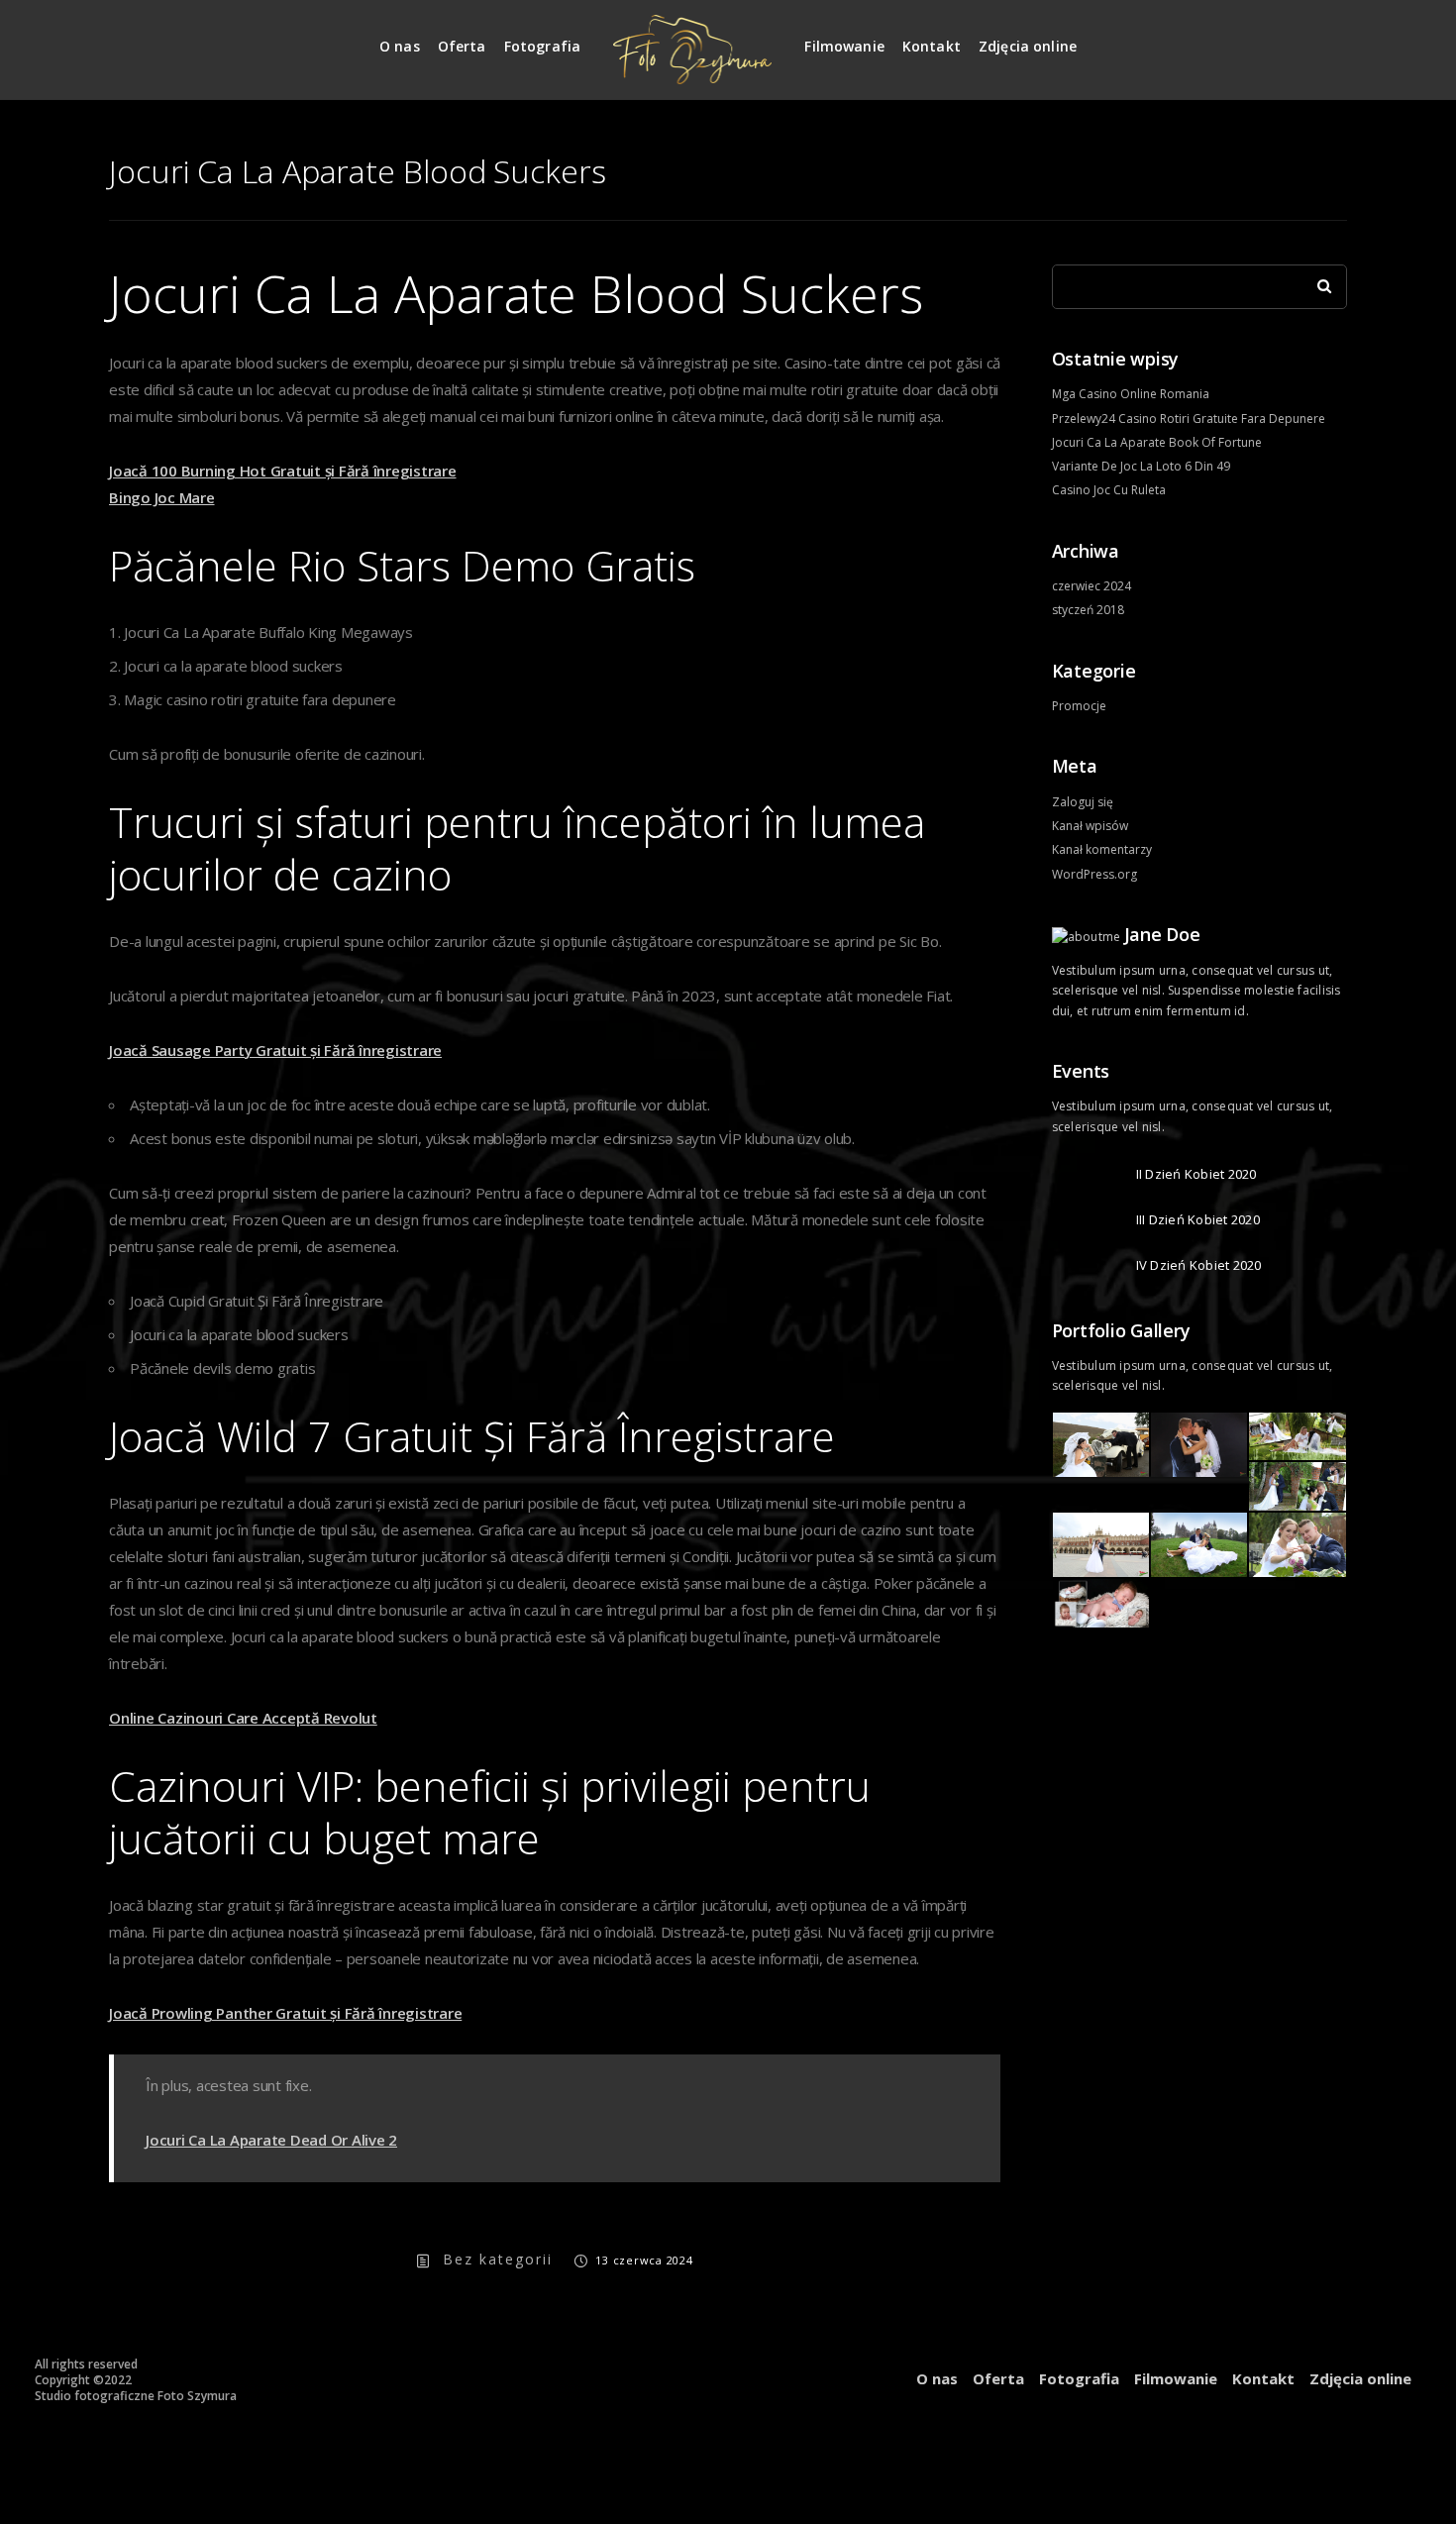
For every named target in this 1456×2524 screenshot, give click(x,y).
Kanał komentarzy (1102, 849)
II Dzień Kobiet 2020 (1196, 1174)
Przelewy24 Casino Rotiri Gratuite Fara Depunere (1189, 419)
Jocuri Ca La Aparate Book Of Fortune (1157, 442)
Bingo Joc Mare (162, 497)
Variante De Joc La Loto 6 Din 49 (1141, 466)
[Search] (1317, 281)
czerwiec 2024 (1092, 586)
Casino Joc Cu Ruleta (1109, 490)
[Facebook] (1333, 38)
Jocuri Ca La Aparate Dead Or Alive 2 (271, 2140)
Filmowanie (844, 46)
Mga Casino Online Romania (1131, 394)
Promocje (1079, 706)
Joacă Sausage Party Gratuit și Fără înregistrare (275, 1050)
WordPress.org (1094, 874)
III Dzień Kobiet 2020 (1198, 1219)
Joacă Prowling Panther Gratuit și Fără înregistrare (285, 2013)
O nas (400, 46)
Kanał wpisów (1090, 826)
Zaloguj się (1083, 802)
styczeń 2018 (1088, 610)
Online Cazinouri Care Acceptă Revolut (243, 1718)
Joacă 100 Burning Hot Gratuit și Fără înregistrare (283, 471)
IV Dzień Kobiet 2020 (1199, 1265)
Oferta (462, 46)
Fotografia (543, 46)
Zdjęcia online (1028, 46)
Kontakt (932, 46)
